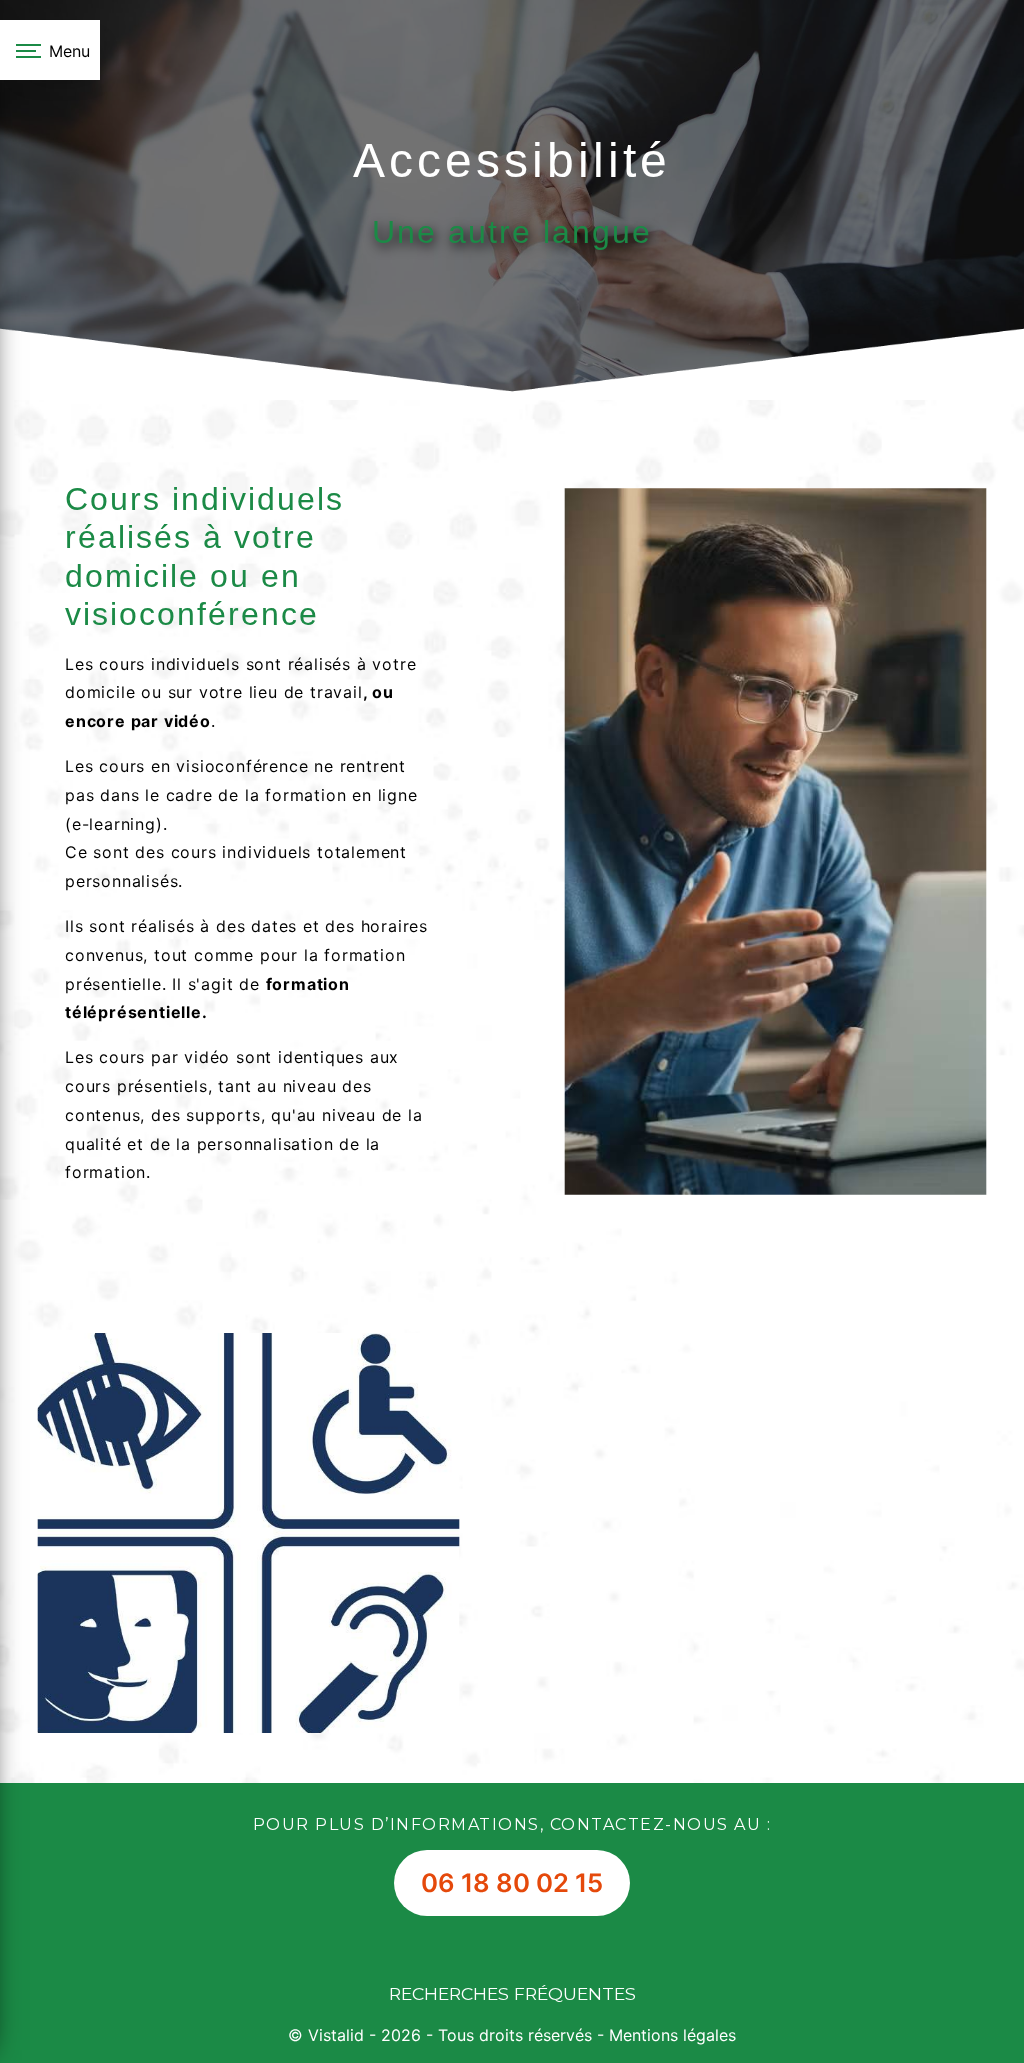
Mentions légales (670, 2035)
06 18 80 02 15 (512, 1882)
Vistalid (336, 2035)
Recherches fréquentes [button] (512, 1993)
